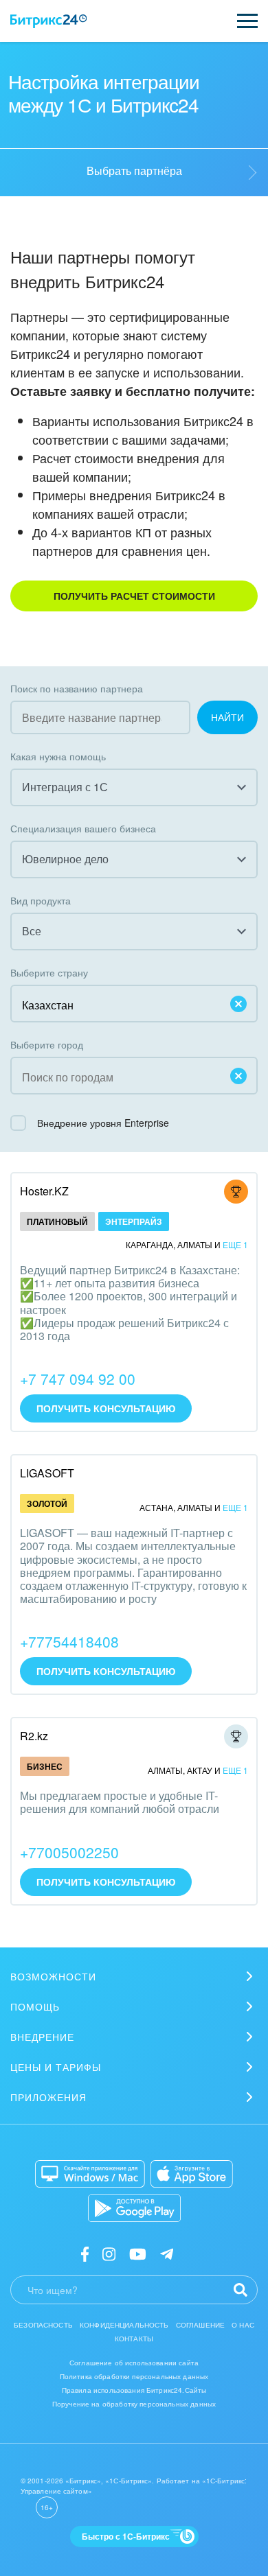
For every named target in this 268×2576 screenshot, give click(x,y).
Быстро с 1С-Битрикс (126, 2536)
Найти (227, 717)
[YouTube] (138, 2253)
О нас (243, 2325)
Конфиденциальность (124, 2325)
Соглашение (201, 2325)
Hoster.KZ (44, 1191)
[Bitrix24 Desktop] (90, 2174)
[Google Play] (134, 2208)
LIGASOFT (47, 1473)
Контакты (134, 2339)
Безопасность (43, 2325)
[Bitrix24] (48, 21)
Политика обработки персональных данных (134, 2376)
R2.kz (34, 1736)
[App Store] (192, 2174)
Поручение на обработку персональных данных (134, 2404)
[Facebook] (85, 2253)
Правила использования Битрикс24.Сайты (134, 2390)
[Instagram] (109, 2253)
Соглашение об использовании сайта (134, 2363)
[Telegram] (167, 2253)
